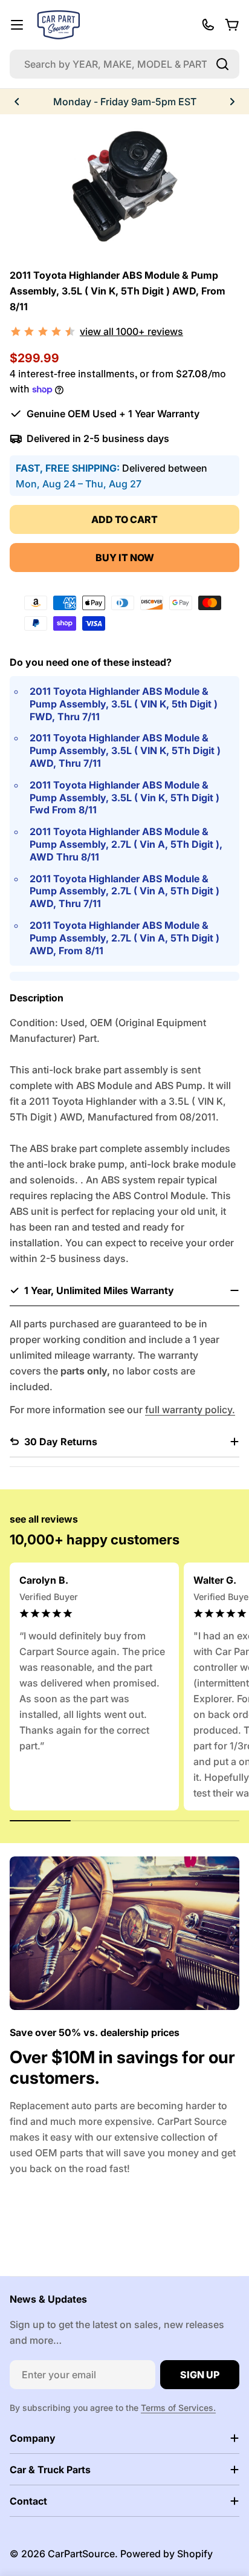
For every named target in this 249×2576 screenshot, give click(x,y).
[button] (17, 102)
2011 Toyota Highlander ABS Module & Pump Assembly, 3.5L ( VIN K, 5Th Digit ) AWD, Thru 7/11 (125, 750)
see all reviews (44, 1519)
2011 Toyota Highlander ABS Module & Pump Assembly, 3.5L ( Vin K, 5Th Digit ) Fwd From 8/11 (124, 798)
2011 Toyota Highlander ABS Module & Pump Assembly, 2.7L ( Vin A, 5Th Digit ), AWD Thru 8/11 (126, 844)
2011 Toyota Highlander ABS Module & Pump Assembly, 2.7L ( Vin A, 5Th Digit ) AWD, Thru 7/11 (124, 891)
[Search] (222, 64)
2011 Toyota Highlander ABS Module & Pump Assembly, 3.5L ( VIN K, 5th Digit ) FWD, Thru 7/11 (124, 704)
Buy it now (125, 558)
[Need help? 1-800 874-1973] (208, 25)
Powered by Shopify (167, 2554)
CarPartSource (81, 2554)
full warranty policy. (190, 1410)
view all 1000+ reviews (131, 331)
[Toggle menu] (17, 25)
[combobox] (124, 64)
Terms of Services (177, 2408)
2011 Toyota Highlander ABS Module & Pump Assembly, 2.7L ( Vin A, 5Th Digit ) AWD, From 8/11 (124, 938)
